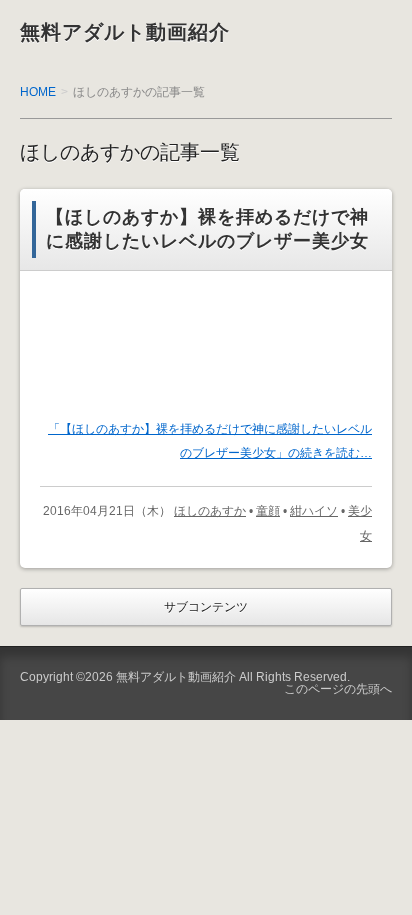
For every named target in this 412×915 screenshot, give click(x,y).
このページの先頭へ (338, 689)
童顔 (268, 511)
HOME (38, 92)
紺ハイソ (314, 511)
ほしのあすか (210, 511)
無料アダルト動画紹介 (125, 32)
